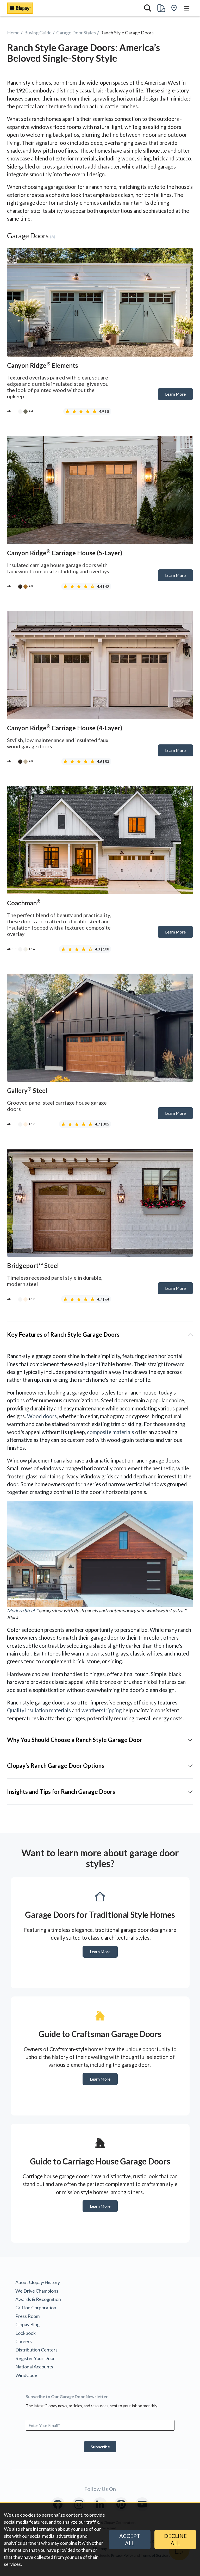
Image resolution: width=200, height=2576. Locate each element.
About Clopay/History (38, 2282)
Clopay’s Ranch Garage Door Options (56, 1766)
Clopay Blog (27, 2324)
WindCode (26, 2375)
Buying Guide (38, 33)
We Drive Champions (37, 2291)
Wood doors (42, 1416)
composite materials (111, 1432)
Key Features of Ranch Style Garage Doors (63, 1334)
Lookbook (26, 2333)
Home (13, 33)
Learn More (179, 396)
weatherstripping (102, 1710)
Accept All (130, 2540)
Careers (24, 2341)
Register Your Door (35, 2358)
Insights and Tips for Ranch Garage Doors (61, 1792)
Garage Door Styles (76, 33)
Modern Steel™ (23, 1610)
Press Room (27, 2316)
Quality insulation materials (39, 1710)
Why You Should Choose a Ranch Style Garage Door (75, 1740)
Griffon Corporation (36, 2307)
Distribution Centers (36, 2350)
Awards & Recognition (38, 2299)
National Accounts (34, 2367)
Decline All (175, 2540)
